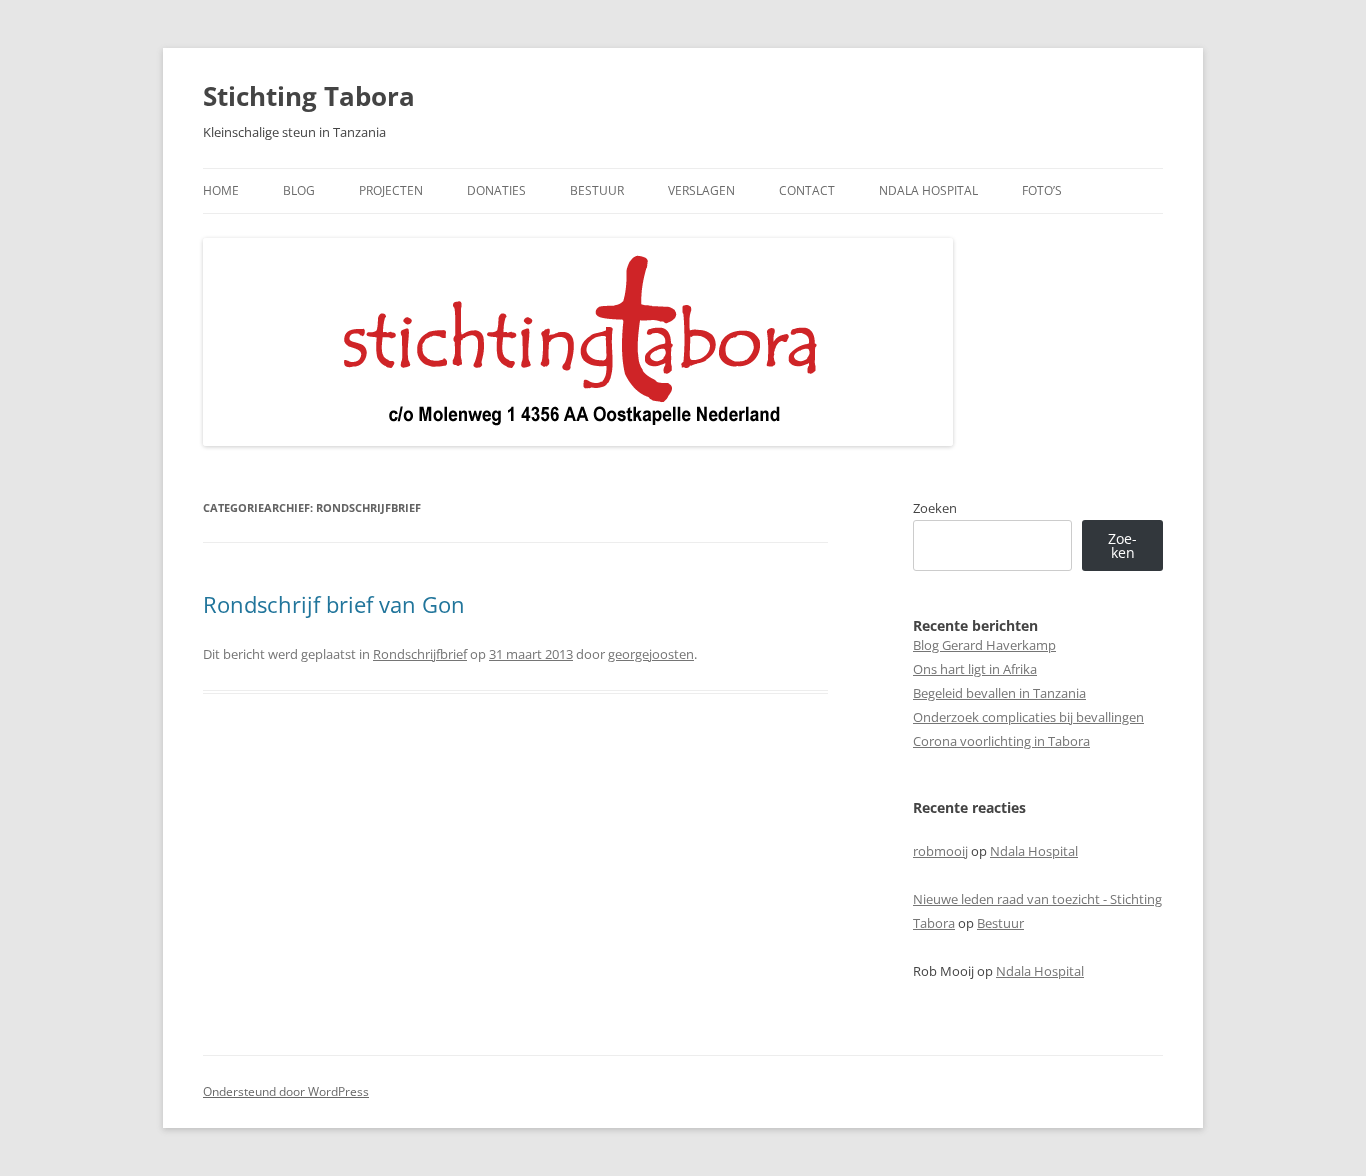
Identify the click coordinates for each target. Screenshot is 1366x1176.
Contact (807, 190)
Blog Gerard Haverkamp (984, 645)
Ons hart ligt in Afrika (975, 669)
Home (221, 190)
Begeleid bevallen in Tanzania (999, 693)
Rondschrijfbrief (420, 654)
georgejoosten (651, 654)
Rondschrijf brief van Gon (334, 604)
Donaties (496, 190)
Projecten (391, 190)
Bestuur (597, 190)
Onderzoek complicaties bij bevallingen (1028, 717)
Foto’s (1042, 190)
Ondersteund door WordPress (286, 1091)
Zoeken (935, 508)
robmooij (940, 851)
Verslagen (701, 190)
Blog (299, 190)
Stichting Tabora (309, 96)
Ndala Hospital (928, 190)
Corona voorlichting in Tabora (1001, 741)
